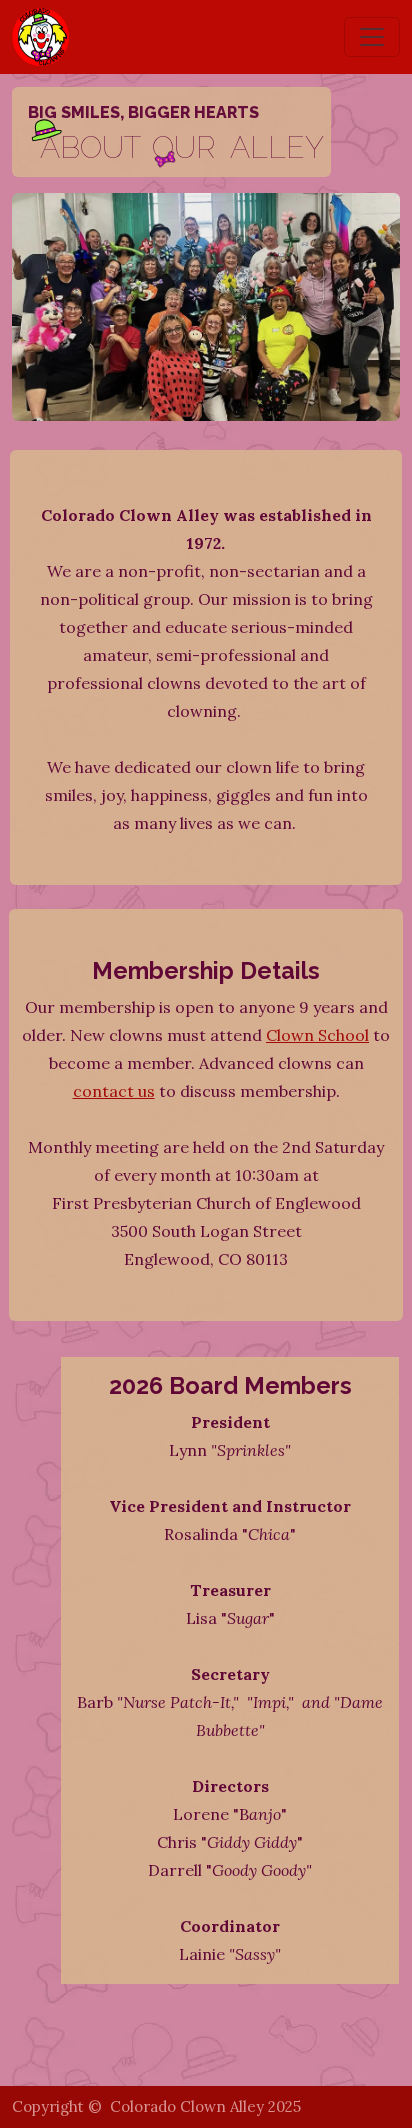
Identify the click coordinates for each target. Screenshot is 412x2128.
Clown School (317, 1035)
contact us (114, 1091)
